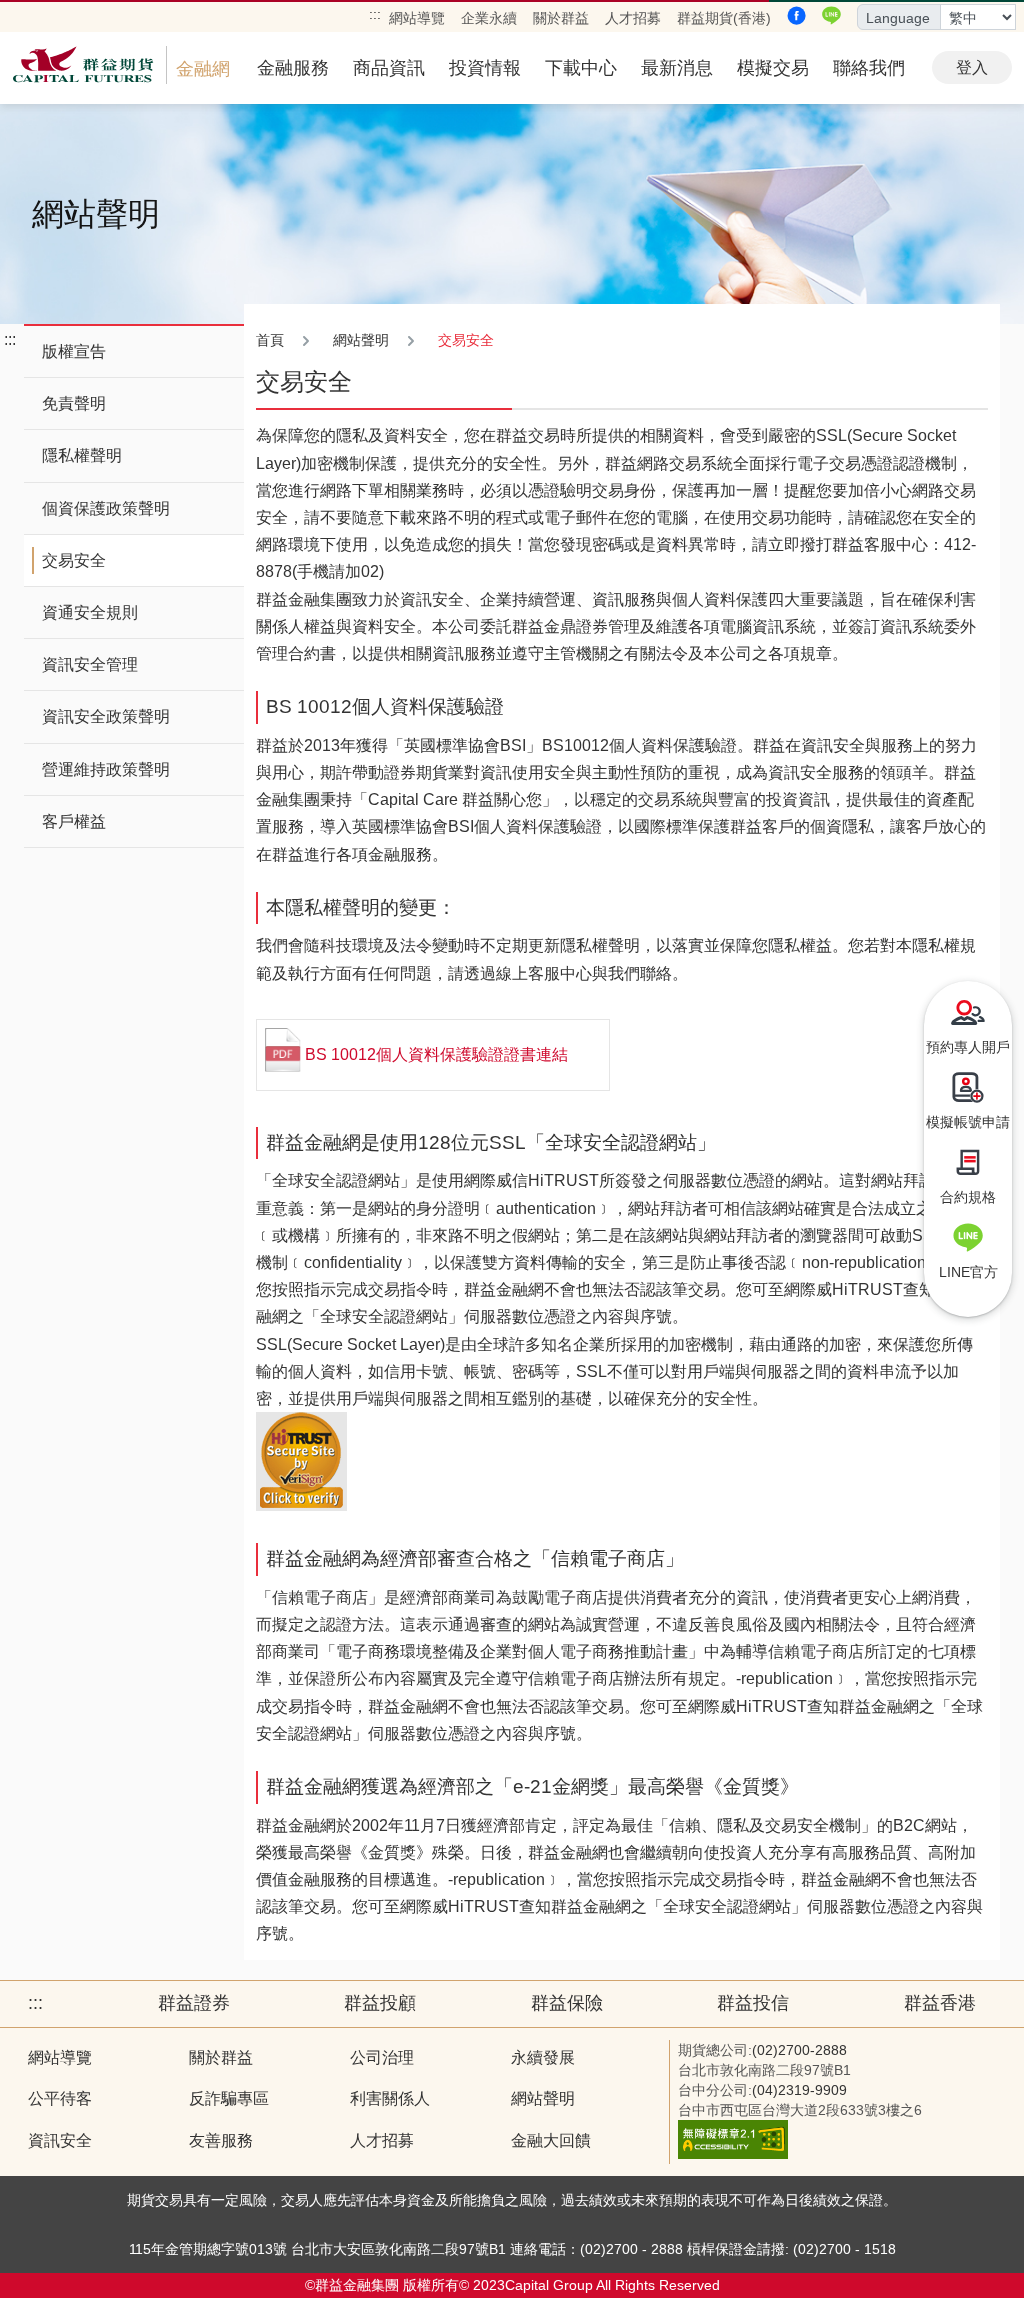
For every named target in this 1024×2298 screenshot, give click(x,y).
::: (375, 14)
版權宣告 (74, 351)
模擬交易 (773, 68)
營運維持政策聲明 (106, 769)
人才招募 (633, 18)
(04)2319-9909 (799, 2090)
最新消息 (677, 68)
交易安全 (74, 560)
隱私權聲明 (82, 455)
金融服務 (293, 68)
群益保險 (567, 2003)
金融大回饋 (551, 2140)
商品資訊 (389, 68)
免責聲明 (74, 403)
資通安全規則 (90, 612)
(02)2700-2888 (799, 2050)
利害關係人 (390, 2098)
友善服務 (221, 2140)
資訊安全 (60, 2140)
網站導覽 (417, 18)
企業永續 (489, 18)
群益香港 (940, 2003)
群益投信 (753, 2003)
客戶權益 (74, 821)
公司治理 (382, 2057)
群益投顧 (380, 2003)
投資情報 (485, 68)
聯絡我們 (869, 68)
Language (898, 18)
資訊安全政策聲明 (106, 716)
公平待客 (60, 2098)
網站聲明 (543, 2098)
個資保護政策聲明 (106, 508)
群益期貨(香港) (724, 18)
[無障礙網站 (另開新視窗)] (733, 2154)
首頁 (270, 340)
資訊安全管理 (90, 664)
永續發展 (543, 2057)
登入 (972, 67)
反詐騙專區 (229, 2098)
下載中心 (581, 68)
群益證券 (194, 2003)
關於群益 (561, 18)
